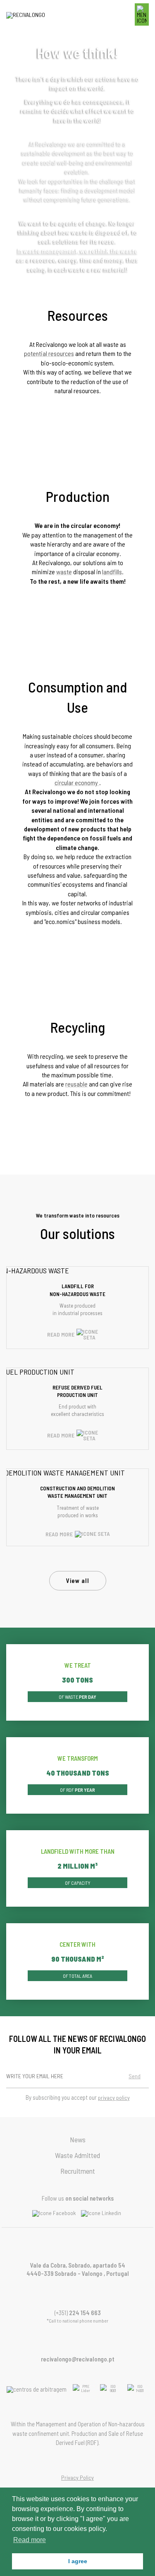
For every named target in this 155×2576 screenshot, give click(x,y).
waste (64, 572)
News (78, 2139)
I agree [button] (78, 2561)
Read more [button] (30, 2540)
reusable (76, 1084)
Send (135, 2076)
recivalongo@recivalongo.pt (78, 2359)
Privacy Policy (77, 2477)
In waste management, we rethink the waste (77, 251)
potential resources (49, 353)
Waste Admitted (77, 2155)
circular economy (77, 782)
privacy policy (114, 2097)
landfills (112, 572)
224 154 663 (85, 2313)
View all (78, 1580)
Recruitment (78, 2171)
